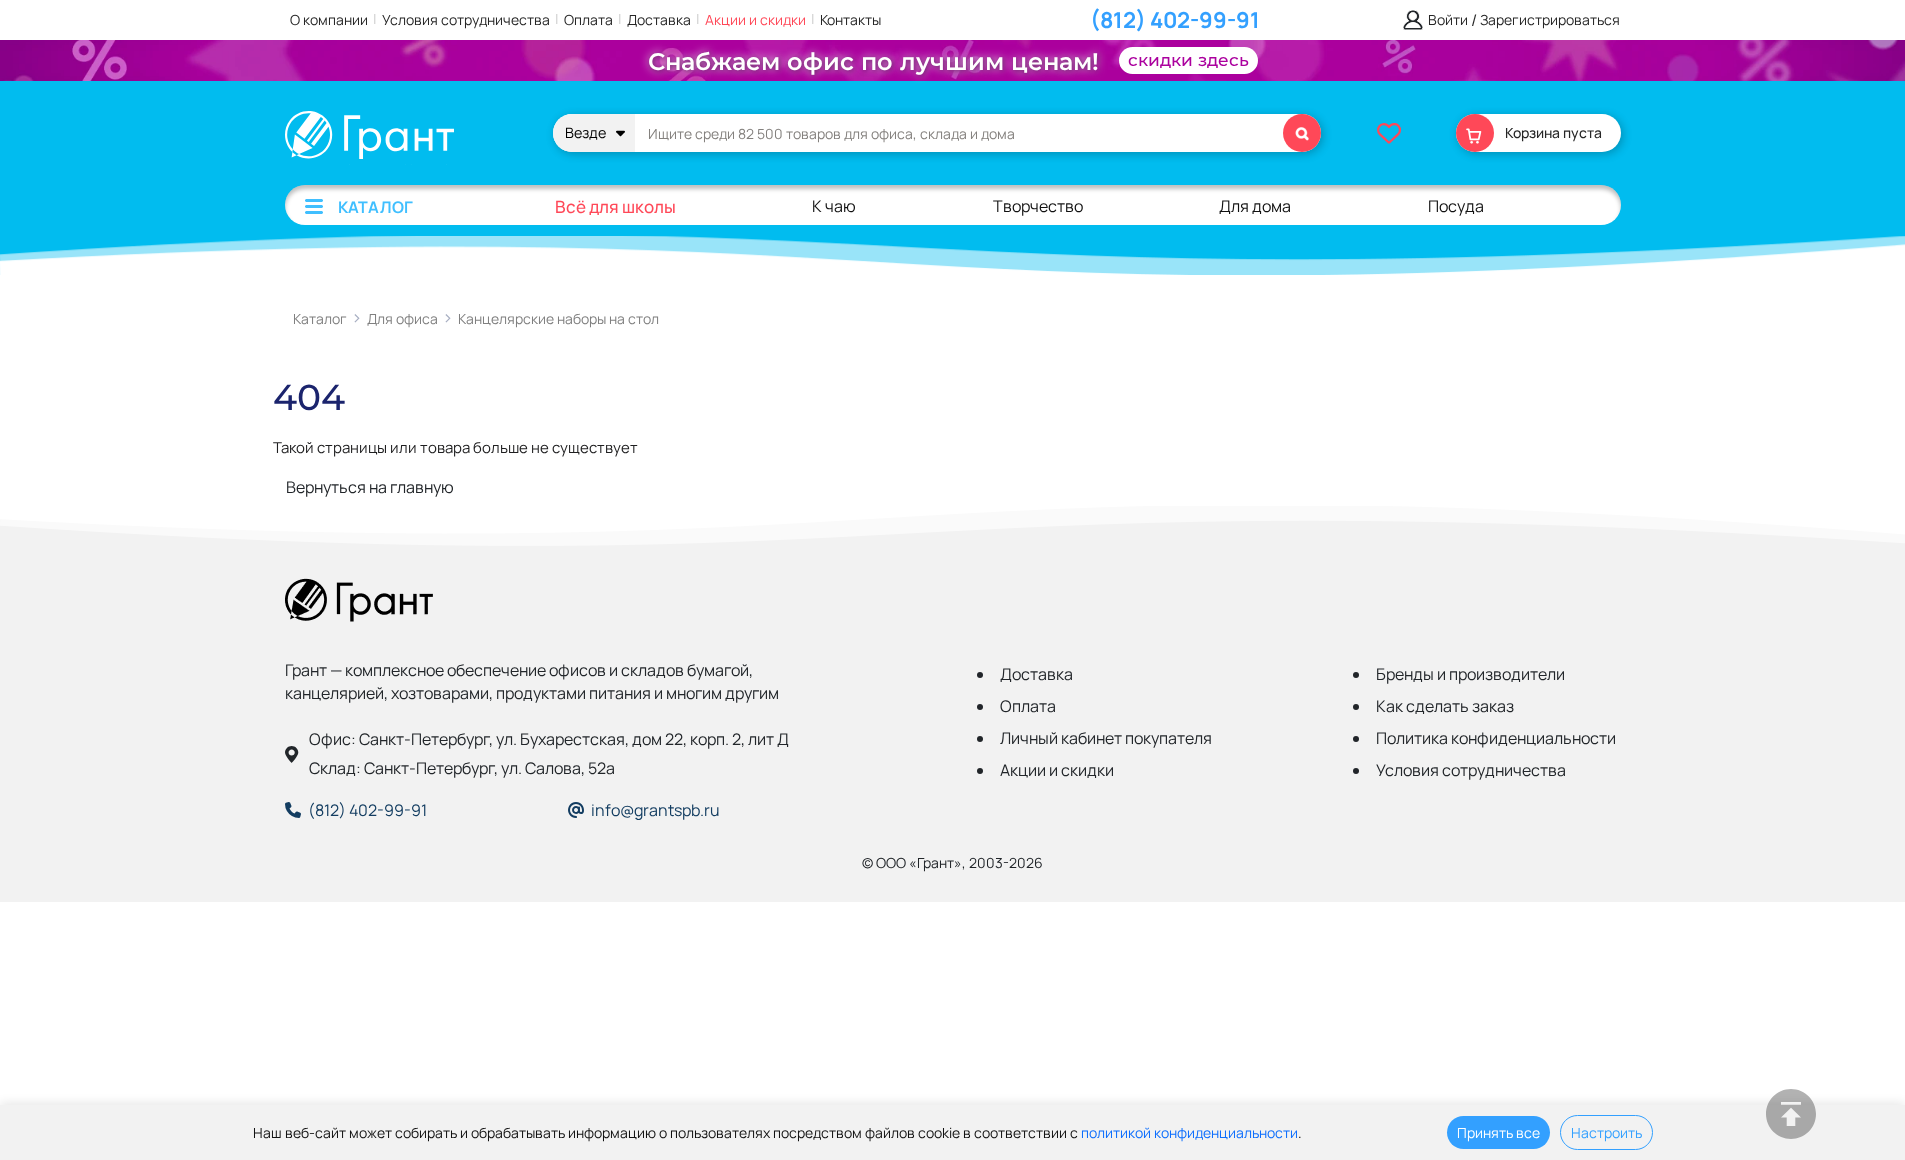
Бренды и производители (1470, 674)
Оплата (588, 19)
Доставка (659, 19)
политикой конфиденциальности (1189, 1132)
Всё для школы (615, 206)
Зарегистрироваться (1550, 20)
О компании (329, 19)
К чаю (834, 206)
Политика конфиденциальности (1496, 738)
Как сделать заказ (1445, 706)
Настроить (1606, 1132)
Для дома (1255, 206)
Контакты (850, 19)
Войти (1448, 20)
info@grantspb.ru (655, 810)
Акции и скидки (755, 19)
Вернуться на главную (370, 487)
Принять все (1498, 1132)
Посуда (1456, 206)
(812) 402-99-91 (1175, 20)
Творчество (1038, 206)
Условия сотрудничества (466, 19)
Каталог (375, 207)
